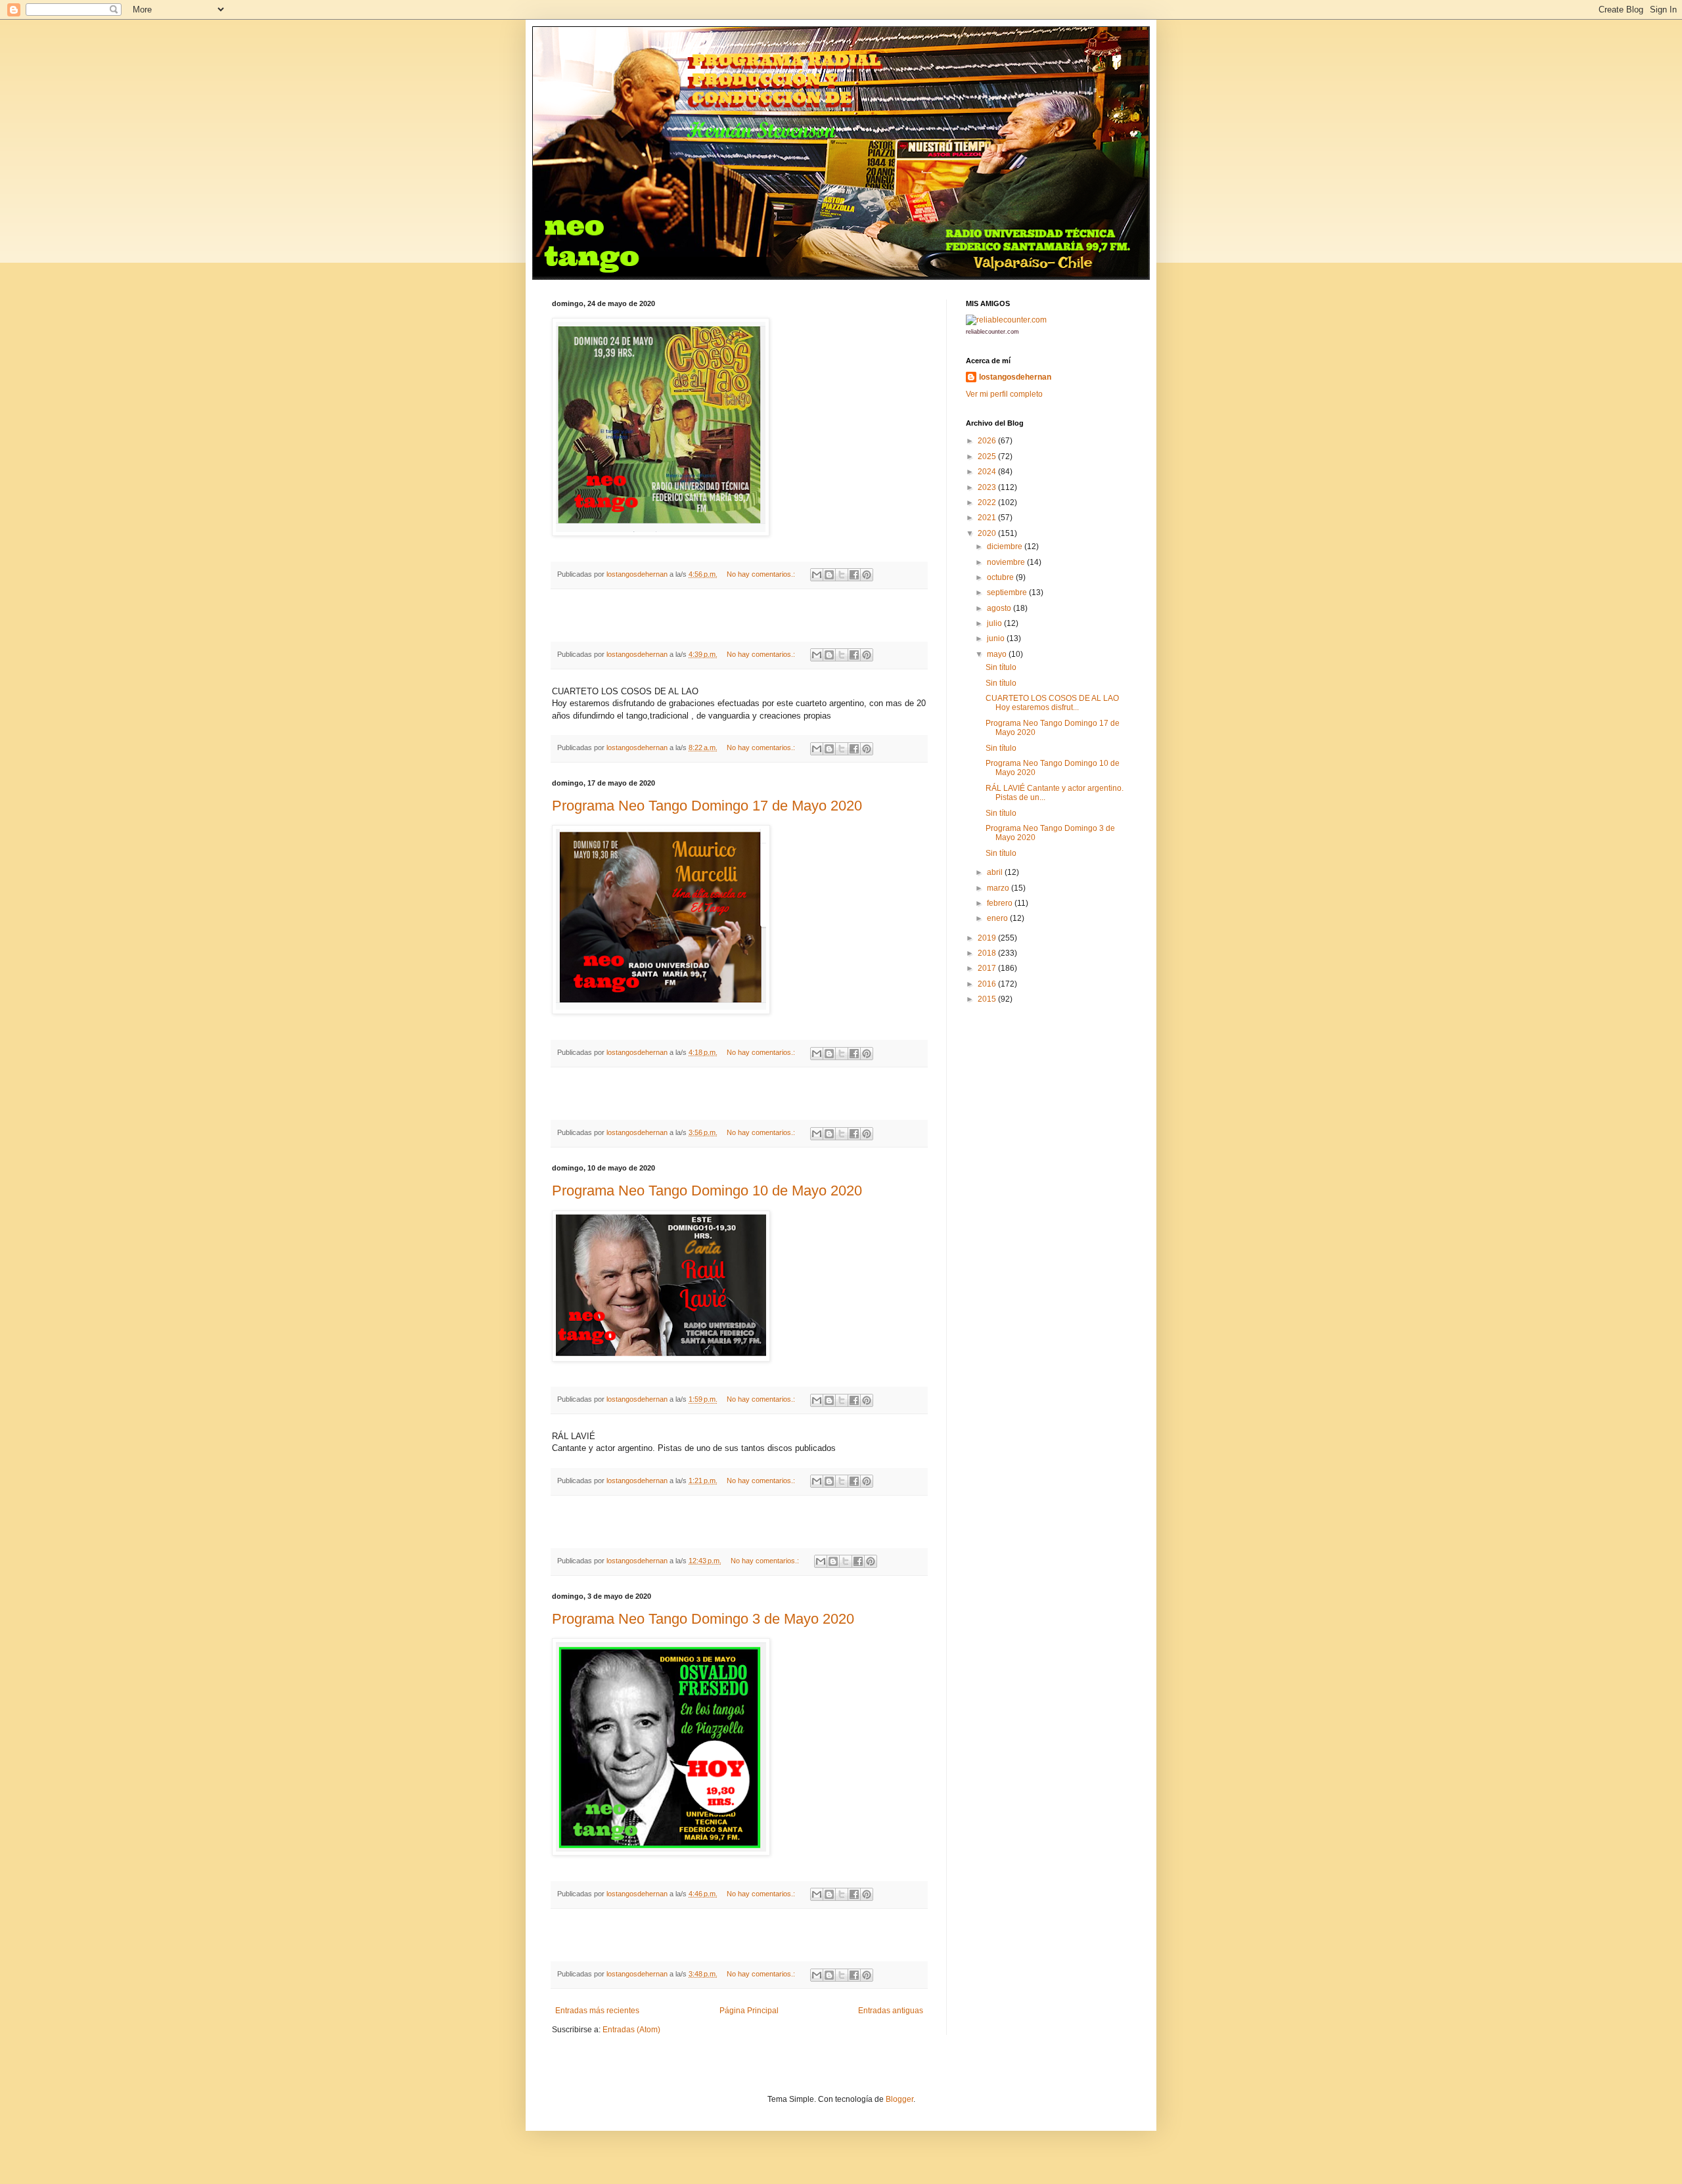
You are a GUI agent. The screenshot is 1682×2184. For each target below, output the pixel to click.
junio (997, 638)
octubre (1001, 577)
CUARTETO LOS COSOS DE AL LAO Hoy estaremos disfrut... (1052, 703)
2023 (988, 487)
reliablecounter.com (992, 332)
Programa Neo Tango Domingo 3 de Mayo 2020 (703, 1619)
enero (998, 918)
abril (996, 872)
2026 (988, 441)
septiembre (1008, 592)
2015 (988, 999)
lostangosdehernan (1015, 377)
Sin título (1001, 667)
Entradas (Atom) (631, 2030)
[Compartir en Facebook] (854, 575)
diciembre (1006, 546)
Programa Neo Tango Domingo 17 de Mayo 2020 (707, 806)
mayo (998, 654)
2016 (988, 984)
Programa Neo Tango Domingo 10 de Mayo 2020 (707, 1191)
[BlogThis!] (829, 575)
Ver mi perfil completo (1004, 394)
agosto (1000, 608)
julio (995, 623)
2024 (988, 472)
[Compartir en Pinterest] (867, 575)
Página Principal (749, 2011)
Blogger (899, 2099)
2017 (988, 968)
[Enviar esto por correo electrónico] (817, 575)
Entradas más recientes (597, 2011)
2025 (988, 457)
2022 (988, 502)
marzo (999, 888)
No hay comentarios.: (762, 574)
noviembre (1007, 562)
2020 (988, 533)
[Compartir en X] (842, 575)
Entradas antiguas (891, 2011)
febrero (1001, 903)
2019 (988, 938)
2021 (988, 518)
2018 (988, 953)
